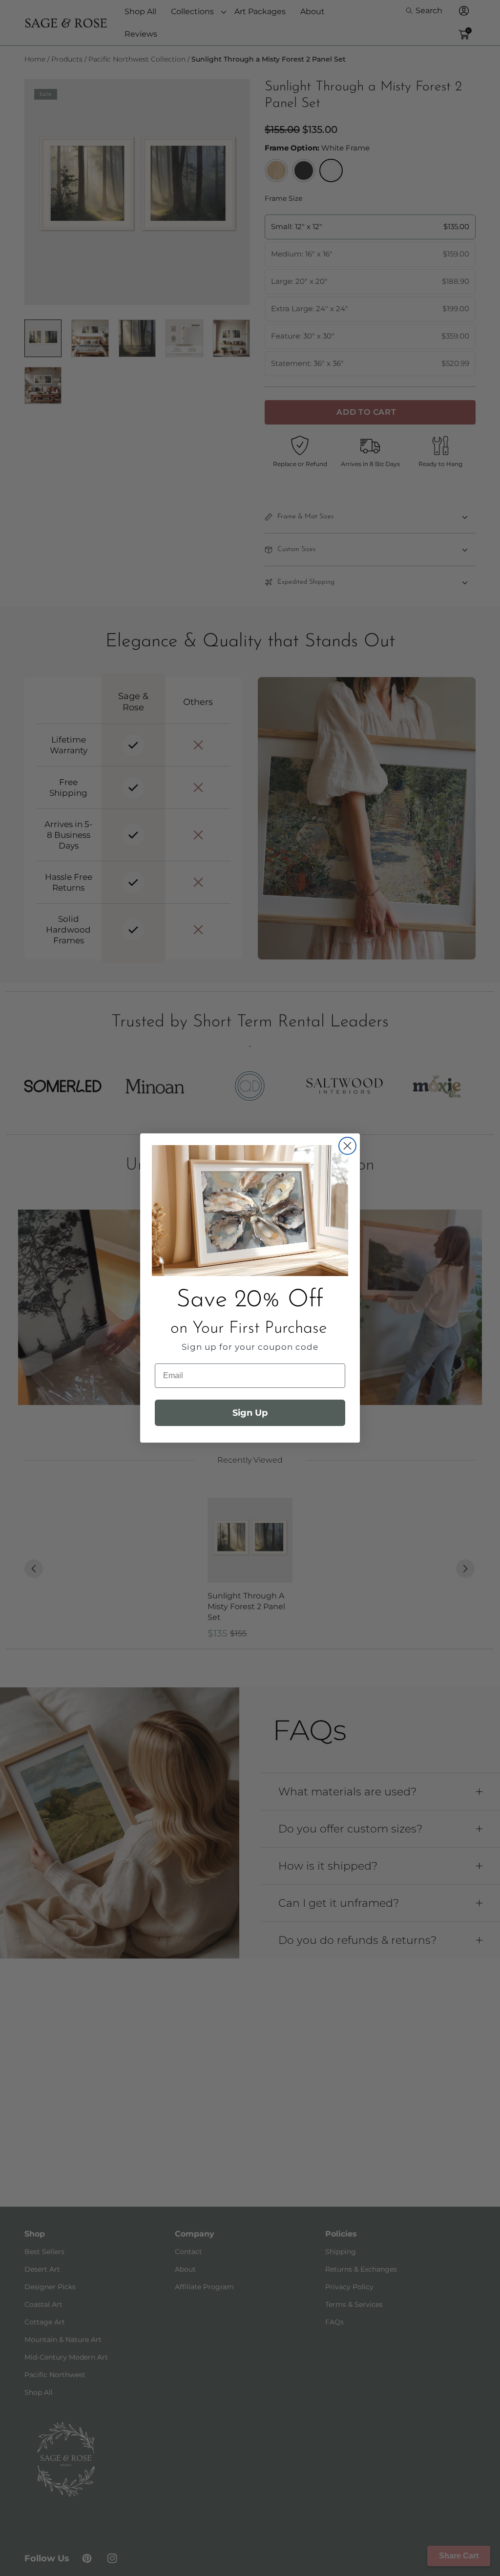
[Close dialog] (347, 1146)
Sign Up (250, 1413)
